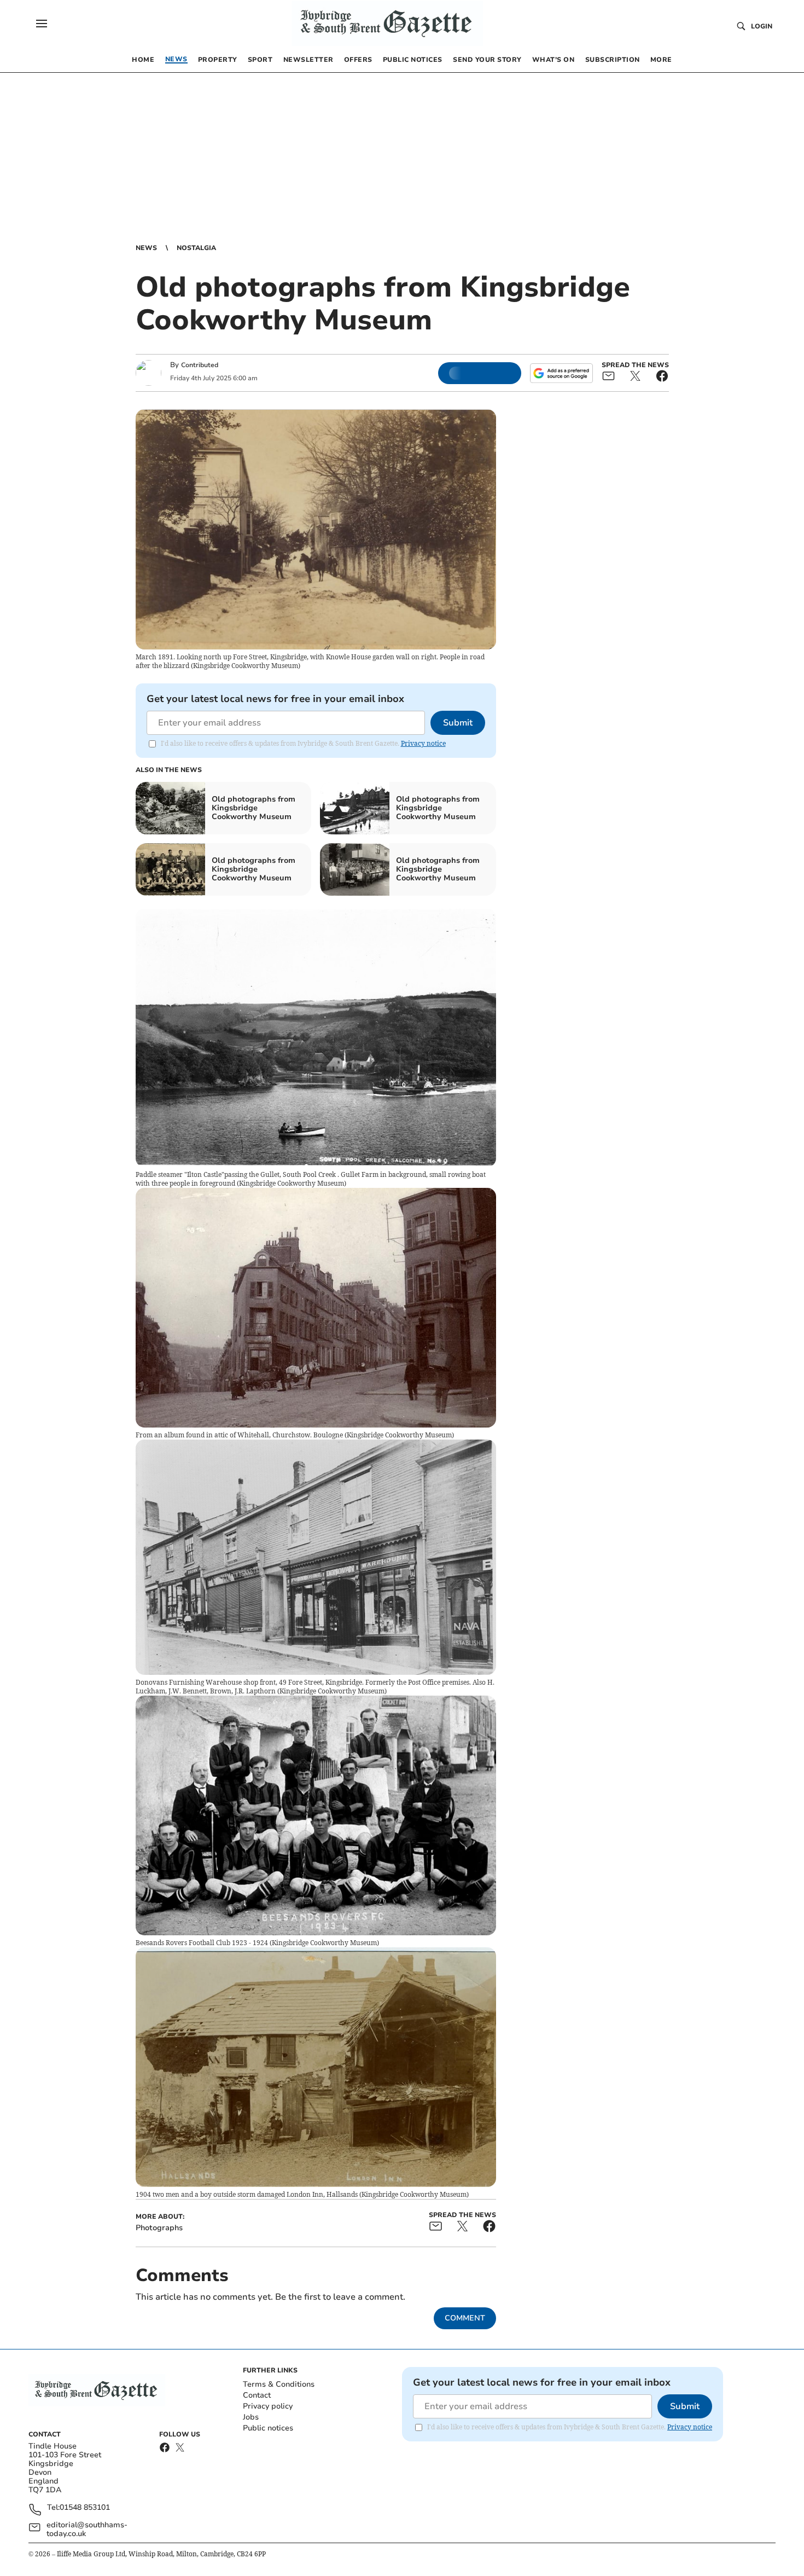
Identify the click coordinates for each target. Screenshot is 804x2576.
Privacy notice (423, 743)
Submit (458, 723)
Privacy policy (268, 2406)
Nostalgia (196, 248)
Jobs (251, 2417)
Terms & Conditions (279, 2384)
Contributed (200, 365)
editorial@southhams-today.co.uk (87, 2529)
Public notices (268, 2428)
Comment (465, 2318)
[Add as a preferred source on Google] (561, 373)
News (146, 248)
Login (762, 26)
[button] (42, 24)
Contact (257, 2395)
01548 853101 (85, 2508)
